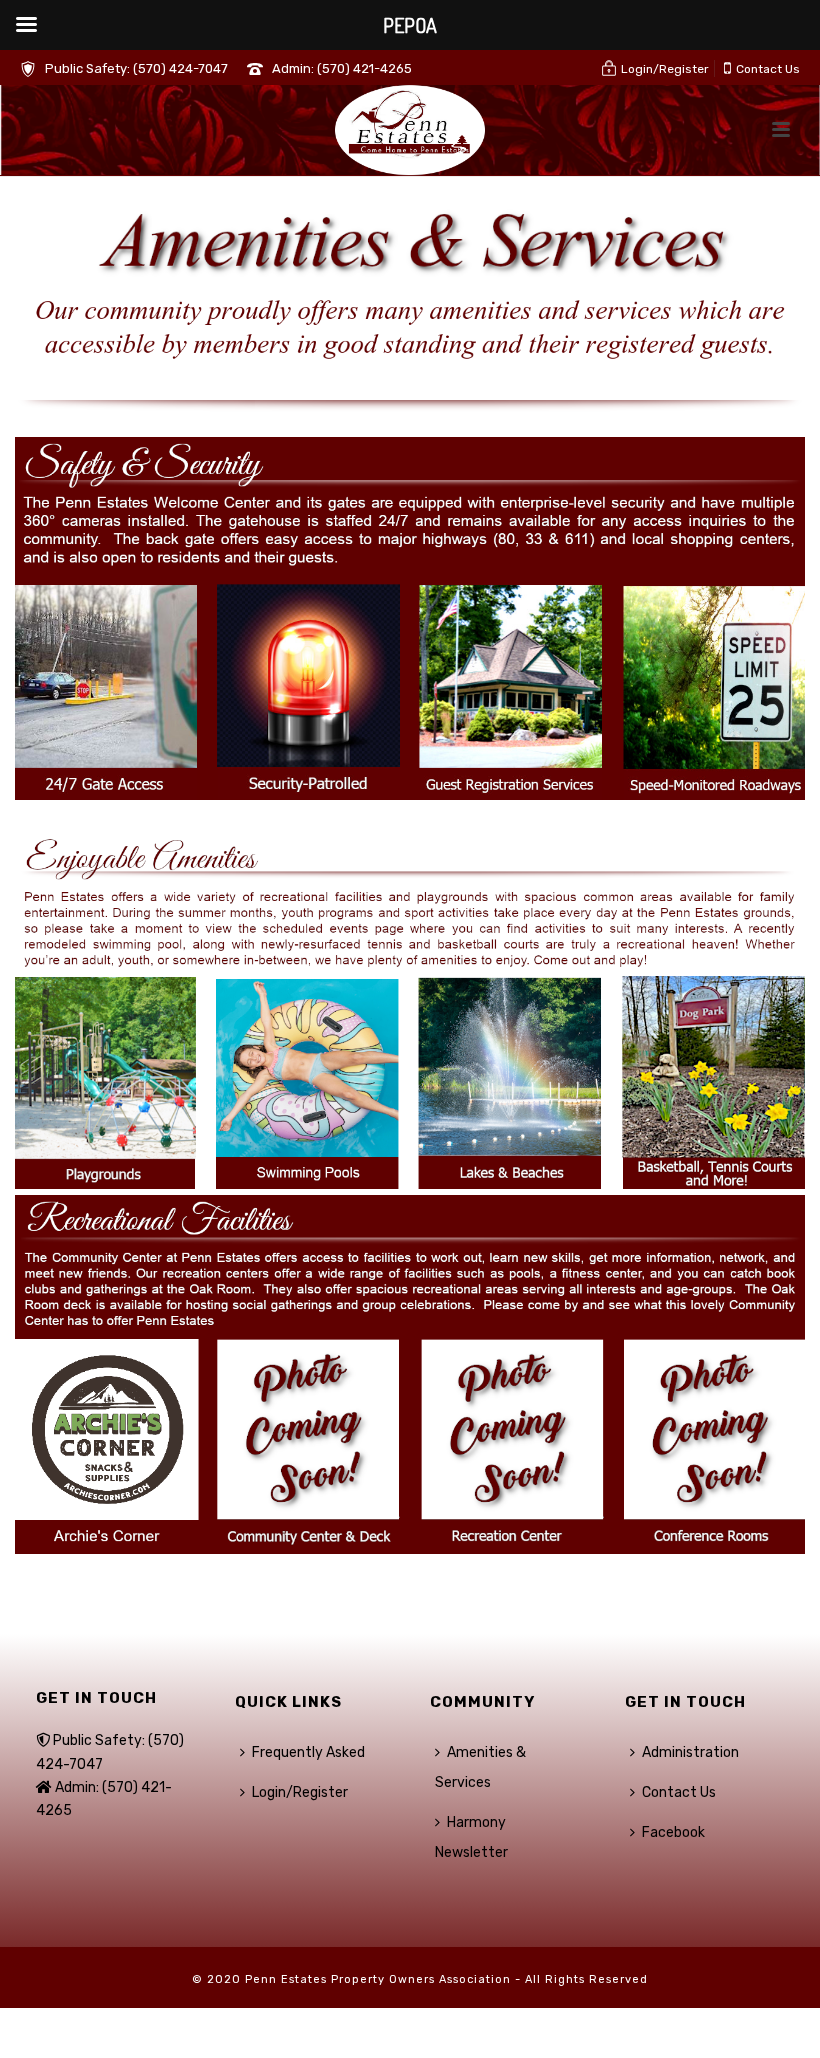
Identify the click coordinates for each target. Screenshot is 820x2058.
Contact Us (679, 1792)
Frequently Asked (308, 1752)
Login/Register (300, 1792)
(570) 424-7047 (180, 68)
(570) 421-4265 (364, 68)
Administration (690, 1752)
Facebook (673, 1832)
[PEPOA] (410, 130)
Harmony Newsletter (471, 1837)
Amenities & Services (480, 1767)
